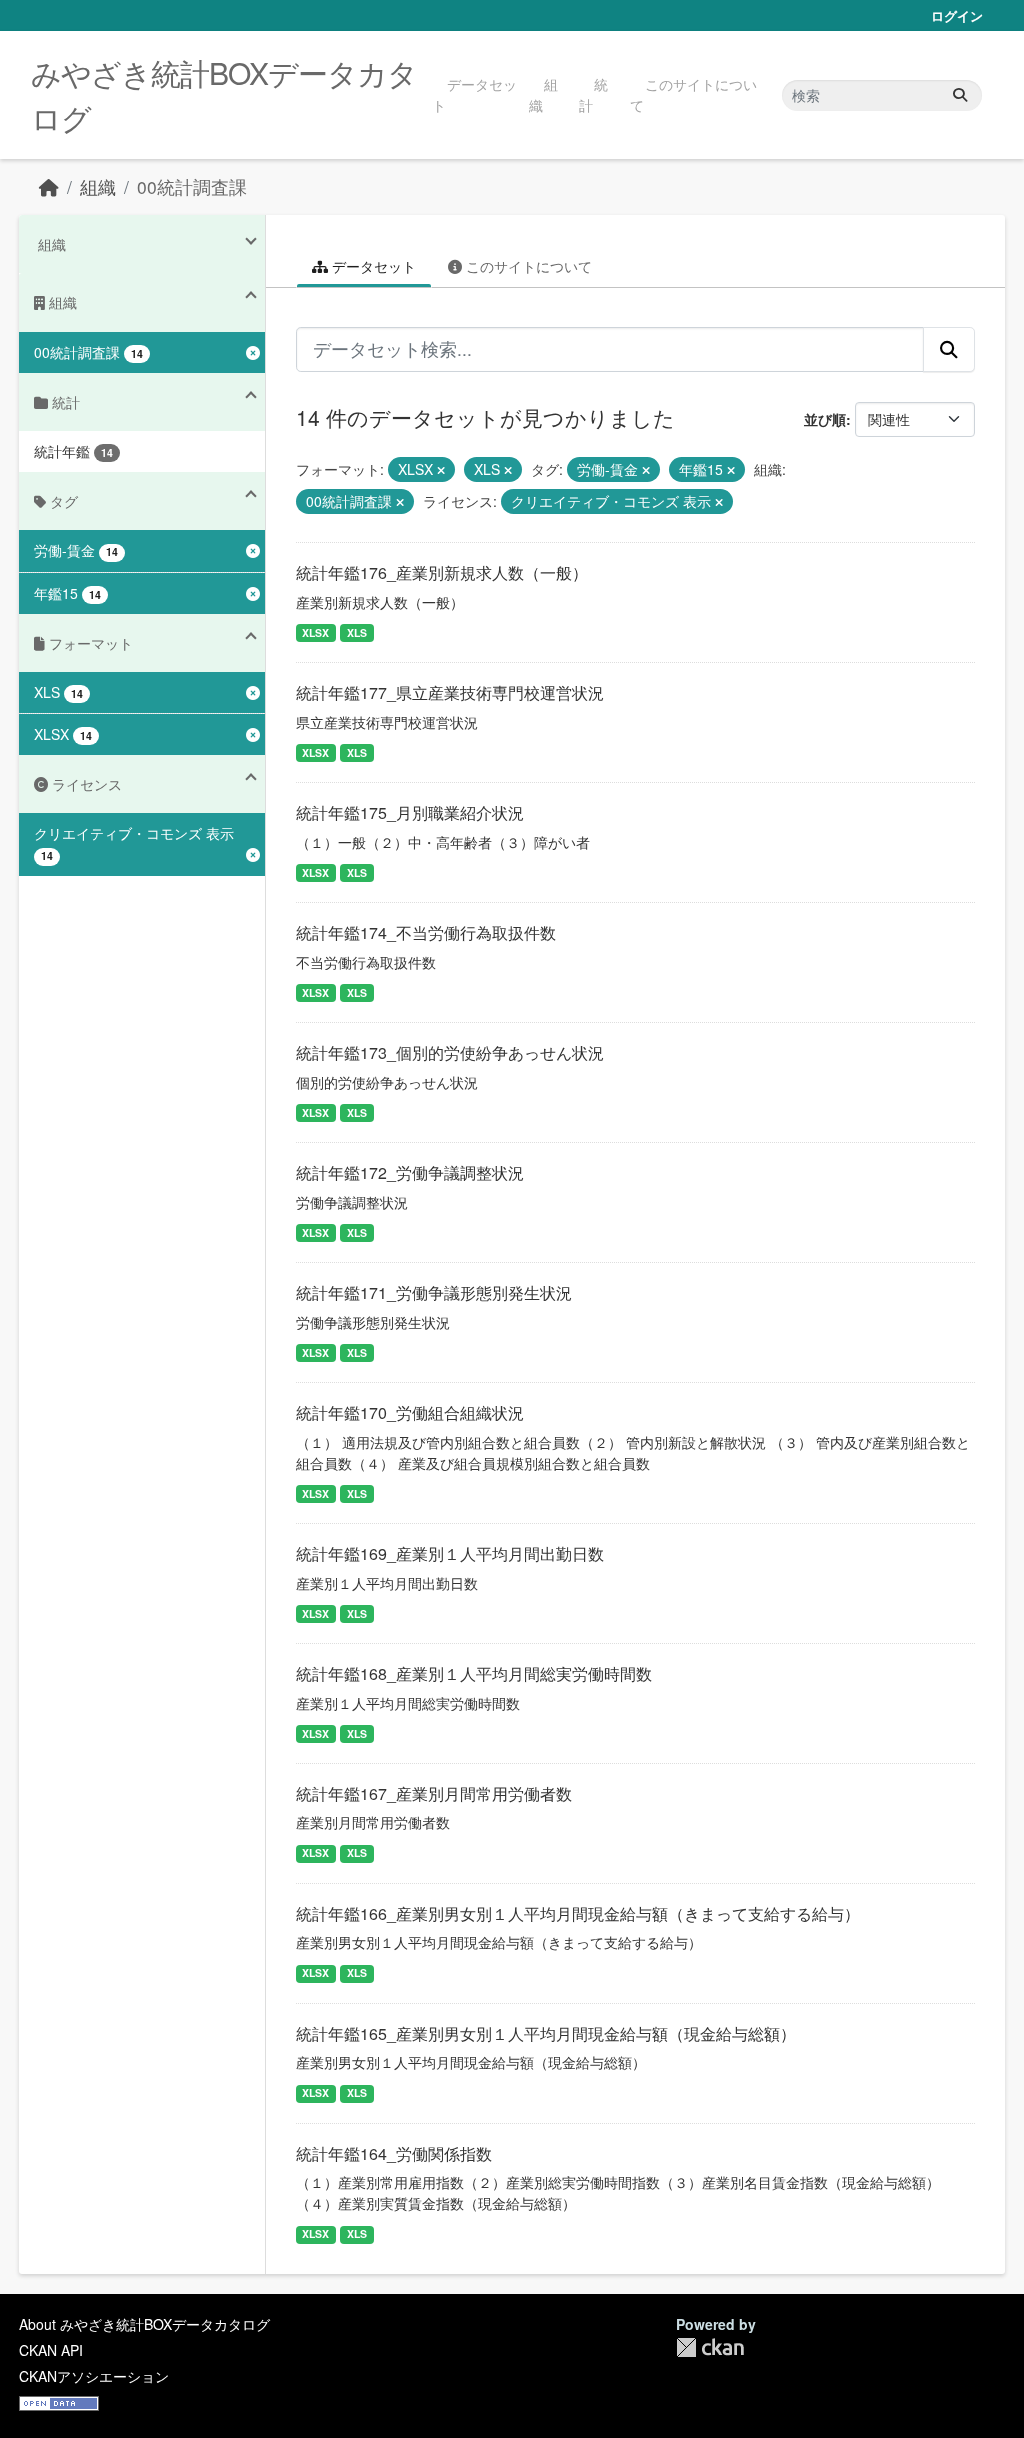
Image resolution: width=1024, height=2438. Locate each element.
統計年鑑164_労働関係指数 (394, 2153)
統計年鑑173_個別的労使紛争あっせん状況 (450, 1052)
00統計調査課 (192, 186)
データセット (474, 94)
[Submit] (960, 95)
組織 (543, 94)
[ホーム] (49, 186)
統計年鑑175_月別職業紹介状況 (410, 812)
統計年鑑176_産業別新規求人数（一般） (442, 572)
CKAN (710, 2347)
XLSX (315, 632)
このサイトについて (693, 94)
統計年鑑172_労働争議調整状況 (410, 1172)
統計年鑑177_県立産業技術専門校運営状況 (450, 692)
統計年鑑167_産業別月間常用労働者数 (434, 1793)
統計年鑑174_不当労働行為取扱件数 (426, 932)
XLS (357, 632)
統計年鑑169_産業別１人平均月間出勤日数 (450, 1553)
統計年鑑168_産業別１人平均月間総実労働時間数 (474, 1673)
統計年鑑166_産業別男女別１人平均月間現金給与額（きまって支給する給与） (578, 1913)
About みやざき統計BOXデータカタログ (144, 2324)
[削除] (441, 470)
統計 (593, 94)
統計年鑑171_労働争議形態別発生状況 (434, 1292)
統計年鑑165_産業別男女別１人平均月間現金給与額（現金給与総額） (546, 2033)
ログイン (957, 15)
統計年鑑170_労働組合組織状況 (410, 1412)
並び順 (825, 419)
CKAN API (51, 2350)
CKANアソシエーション (94, 2376)
